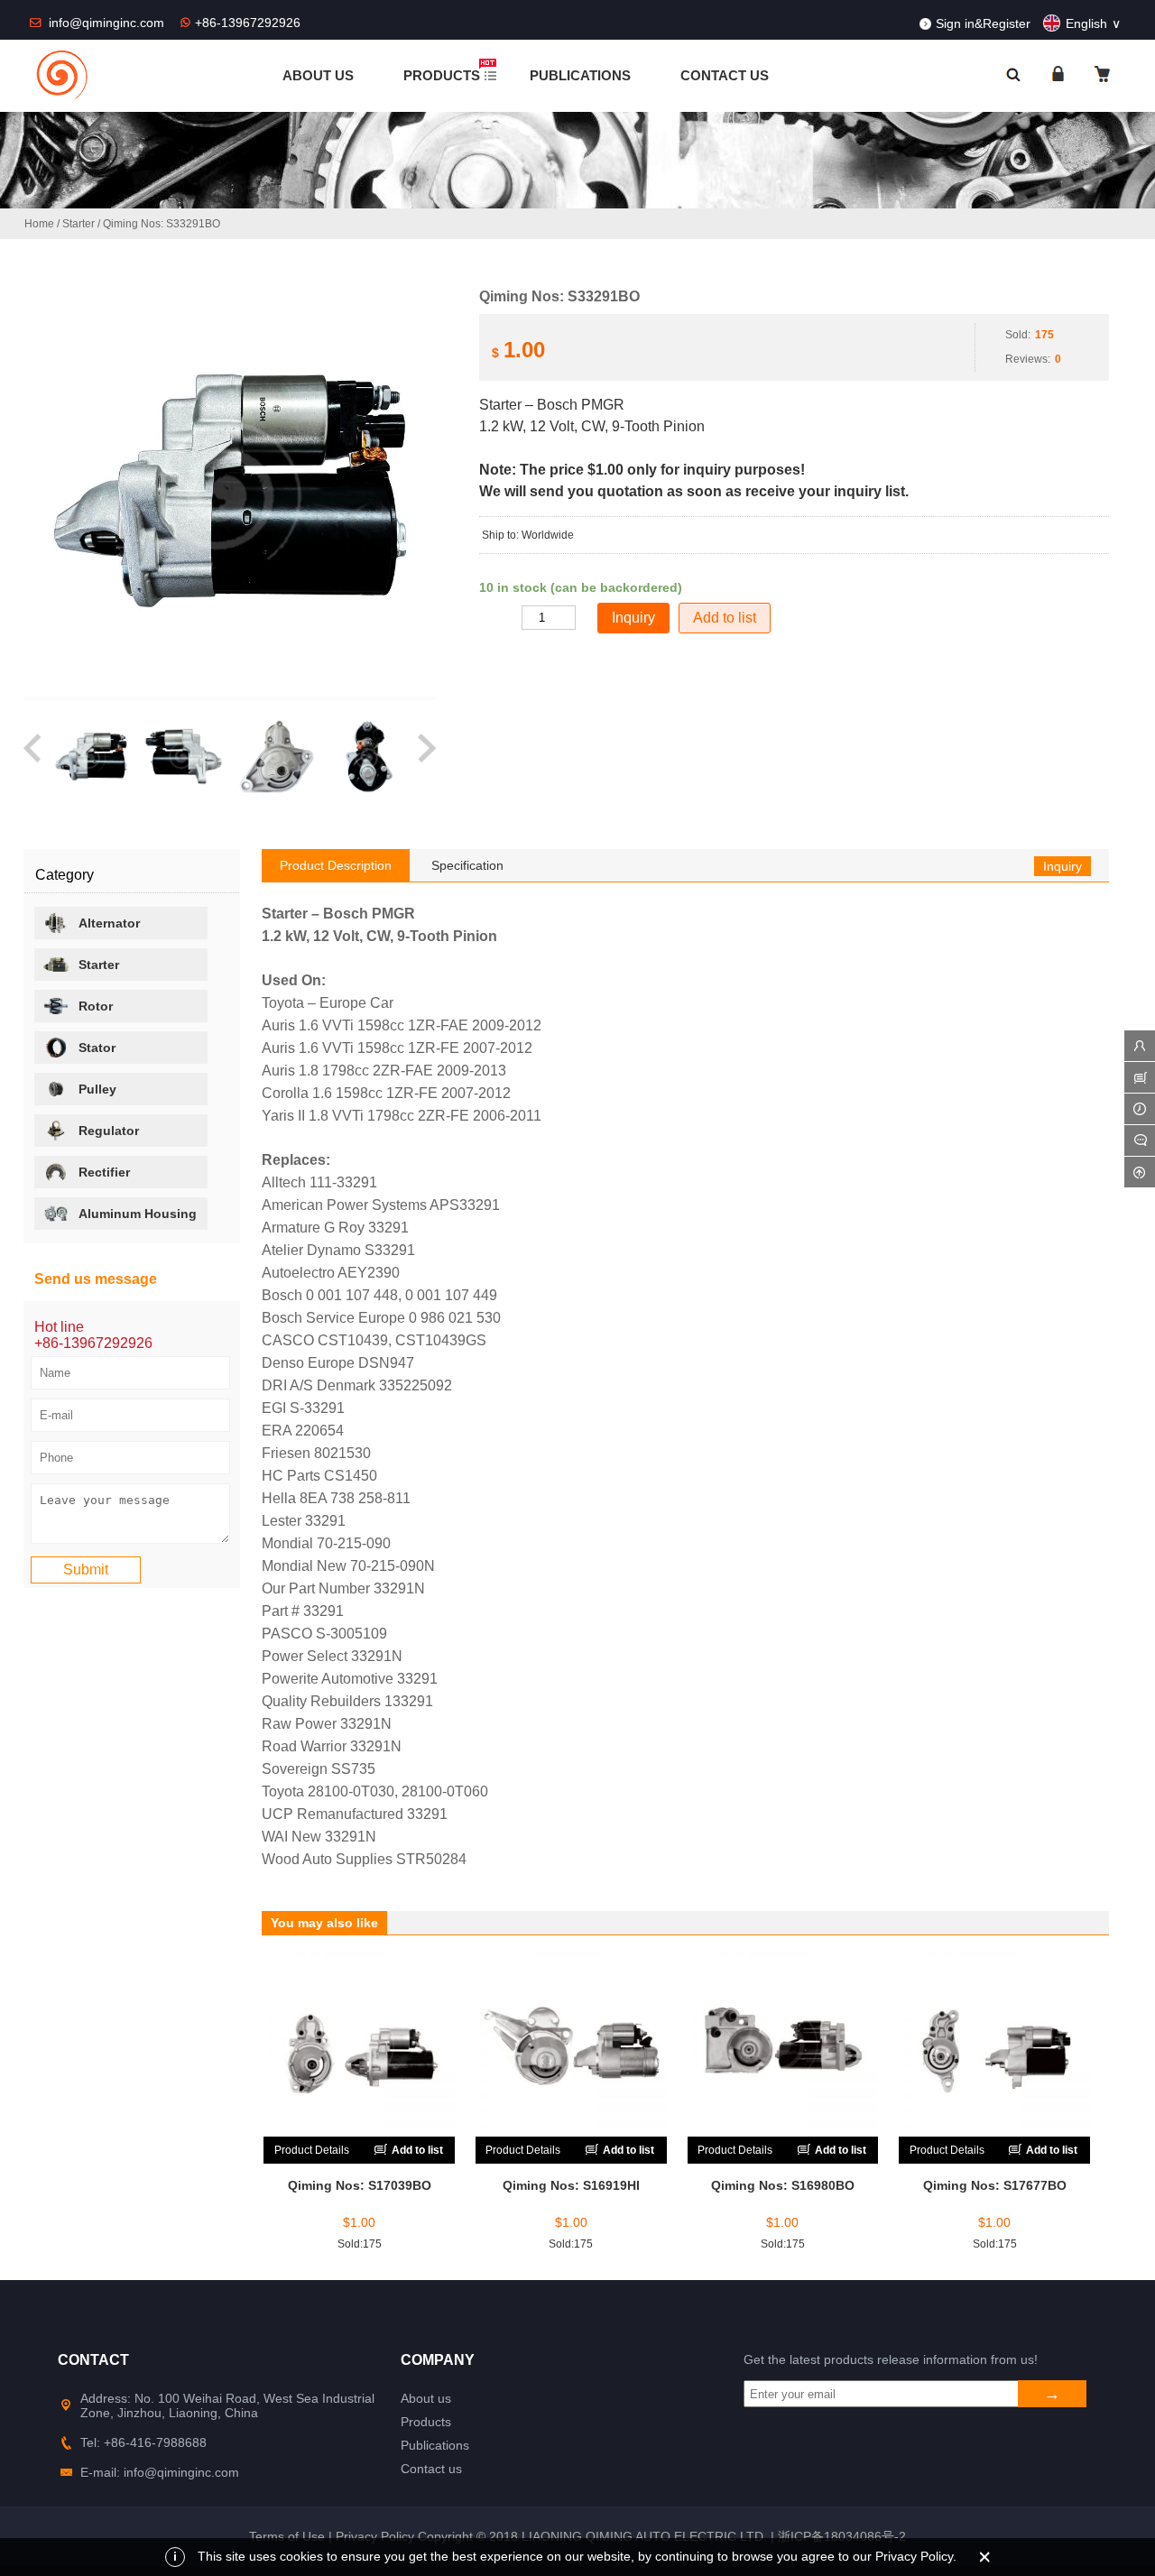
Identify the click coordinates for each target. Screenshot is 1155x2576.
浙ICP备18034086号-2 (842, 2536)
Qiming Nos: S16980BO (783, 2185)
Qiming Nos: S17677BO (995, 2185)
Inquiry (1063, 866)
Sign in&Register (983, 23)
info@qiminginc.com (108, 23)
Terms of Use (287, 2536)
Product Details (312, 2150)
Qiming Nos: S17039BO (360, 2185)
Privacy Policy (375, 2536)
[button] (34, 757)
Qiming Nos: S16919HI (571, 2185)
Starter (79, 224)
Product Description (336, 865)
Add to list (725, 618)
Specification (467, 865)
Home (39, 224)
